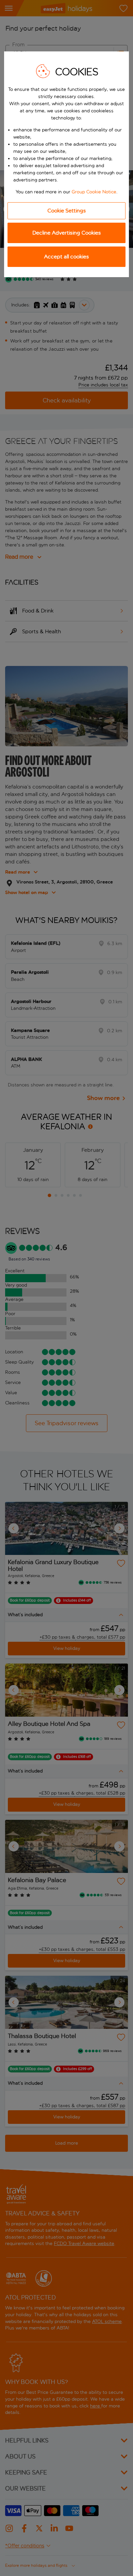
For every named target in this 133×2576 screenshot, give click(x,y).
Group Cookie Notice (94, 192)
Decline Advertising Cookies (67, 233)
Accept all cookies (66, 257)
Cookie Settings (67, 211)
